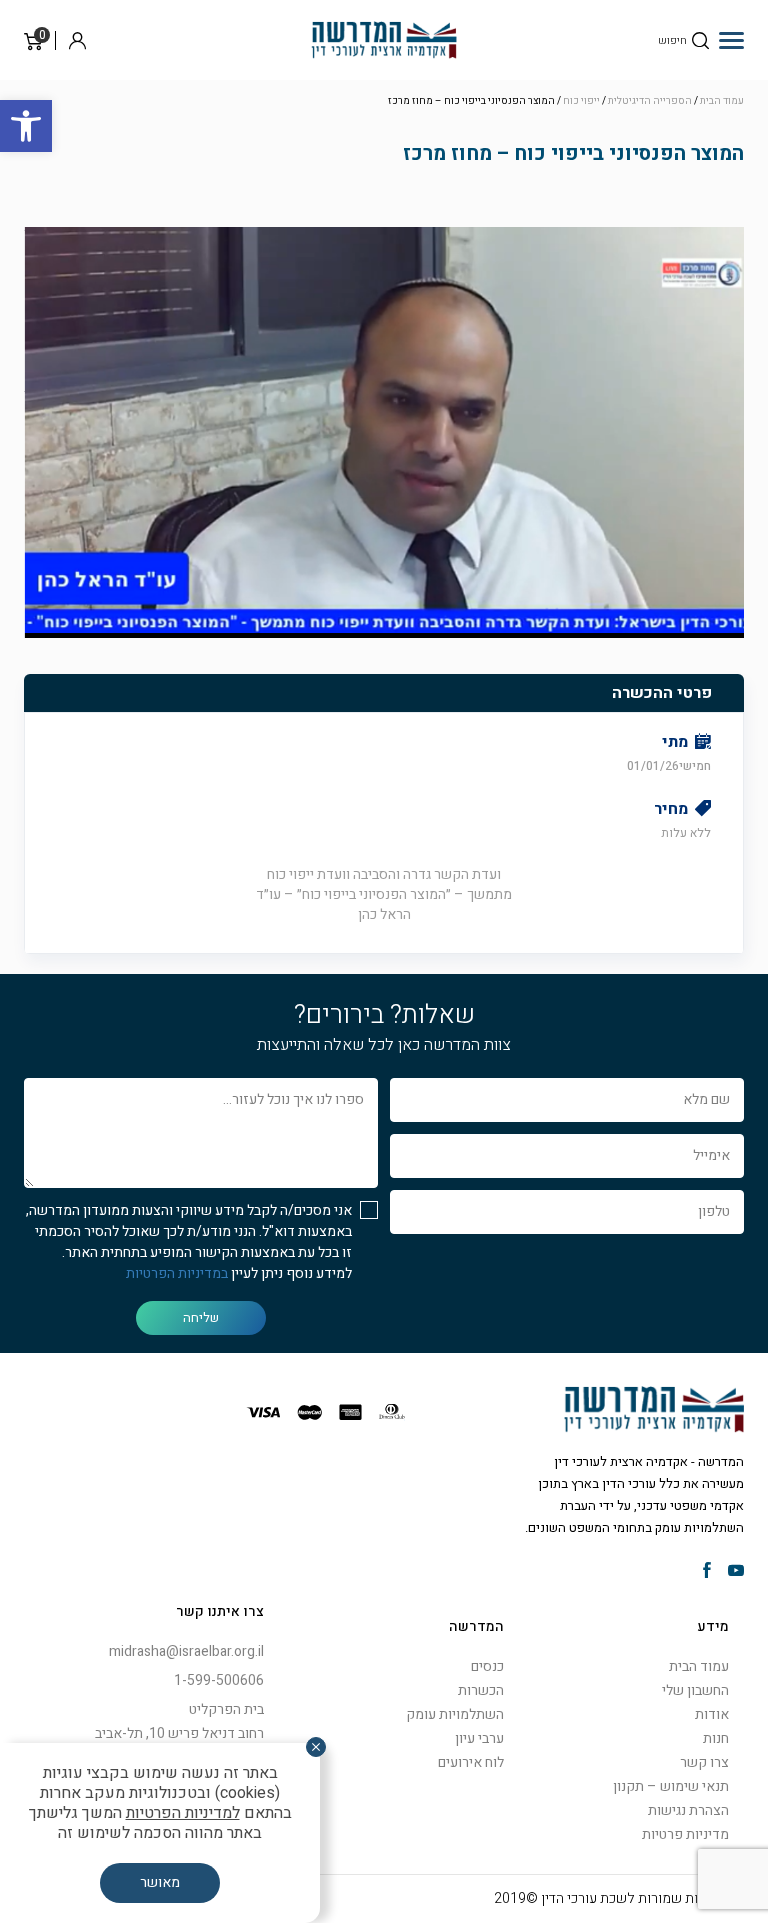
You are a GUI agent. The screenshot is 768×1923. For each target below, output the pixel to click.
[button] (26, 126)
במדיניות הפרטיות (177, 1273)
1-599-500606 (219, 1680)
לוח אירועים (471, 1762)
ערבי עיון (479, 1738)
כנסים (487, 1666)
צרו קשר (704, 1762)
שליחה (201, 1317)
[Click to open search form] (700, 40)
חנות (716, 1738)
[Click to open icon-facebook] (707, 1572)
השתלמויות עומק (455, 1714)
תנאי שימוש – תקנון (671, 1786)
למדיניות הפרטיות (183, 1813)
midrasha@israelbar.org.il (186, 1651)
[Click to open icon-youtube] (736, 1572)
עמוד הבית (722, 101)
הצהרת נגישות (688, 1810)
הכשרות (481, 1690)
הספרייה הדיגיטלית (650, 101)
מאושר (160, 1882)
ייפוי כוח (581, 101)
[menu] (731, 40)
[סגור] (316, 1747)
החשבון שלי (695, 1690)
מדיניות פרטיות (685, 1834)
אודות (712, 1714)
